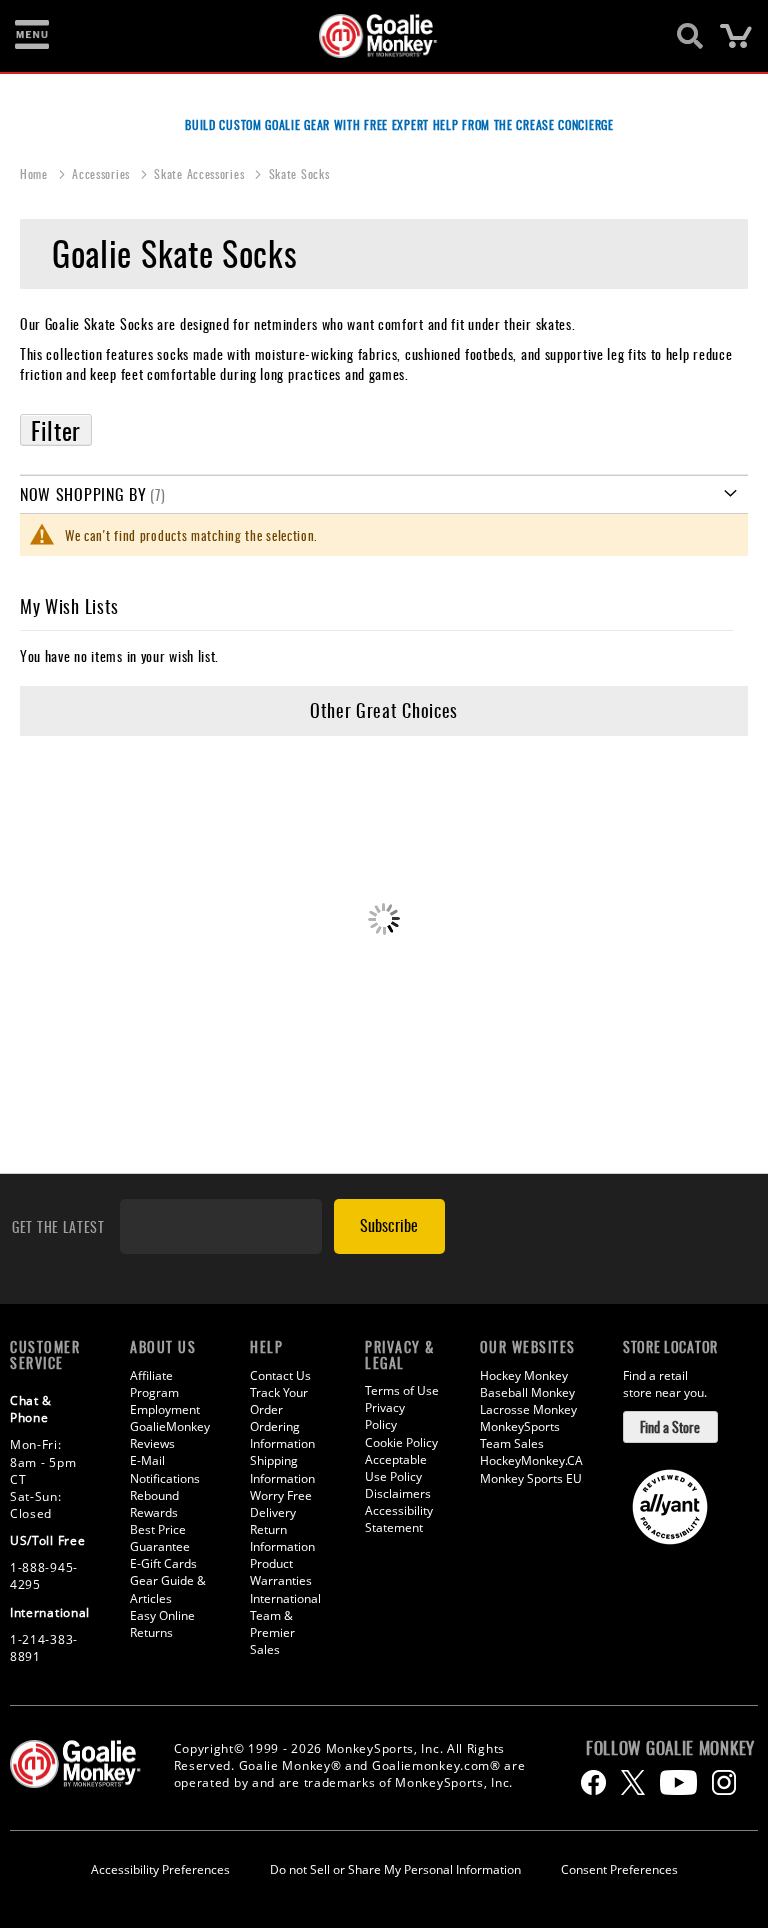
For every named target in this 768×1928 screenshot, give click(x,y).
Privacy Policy (385, 1416)
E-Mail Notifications (165, 1469)
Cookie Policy (401, 1442)
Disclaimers (398, 1493)
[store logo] (373, 36)
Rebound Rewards (154, 1504)
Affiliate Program (154, 1384)
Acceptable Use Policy (396, 1468)
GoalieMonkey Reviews (170, 1435)
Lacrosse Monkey (528, 1409)
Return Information (282, 1538)
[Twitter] (633, 1782)
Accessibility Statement (399, 1519)
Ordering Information (282, 1435)
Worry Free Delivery (281, 1504)
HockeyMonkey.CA (531, 1460)
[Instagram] (724, 1782)
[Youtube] (678, 1782)
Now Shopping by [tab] (83, 494)
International (285, 1598)
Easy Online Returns (162, 1624)
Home (36, 173)
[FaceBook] (593, 1782)
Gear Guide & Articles (168, 1589)
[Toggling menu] (32, 36)
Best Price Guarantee (160, 1538)
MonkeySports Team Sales (520, 1435)
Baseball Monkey (527, 1392)
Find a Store (670, 1426)
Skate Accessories (201, 173)
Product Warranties (281, 1572)
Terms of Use (402, 1390)
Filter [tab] (56, 430)
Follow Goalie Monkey (670, 1748)
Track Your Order (279, 1401)
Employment (165, 1409)
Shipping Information (282, 1469)
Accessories (102, 173)
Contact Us (280, 1375)
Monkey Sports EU (531, 1478)
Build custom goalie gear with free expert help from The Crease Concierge (399, 124)
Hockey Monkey (524, 1375)
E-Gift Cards (163, 1563)
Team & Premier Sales (272, 1632)
